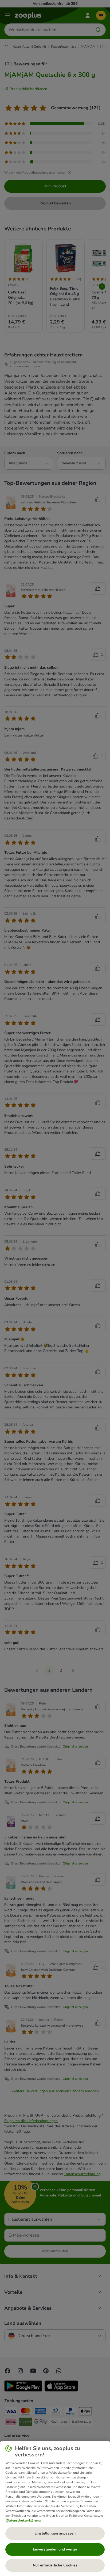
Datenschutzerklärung (24, 2520)
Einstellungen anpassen (55, 2533)
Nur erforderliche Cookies (55, 2565)
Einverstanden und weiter (55, 2549)
